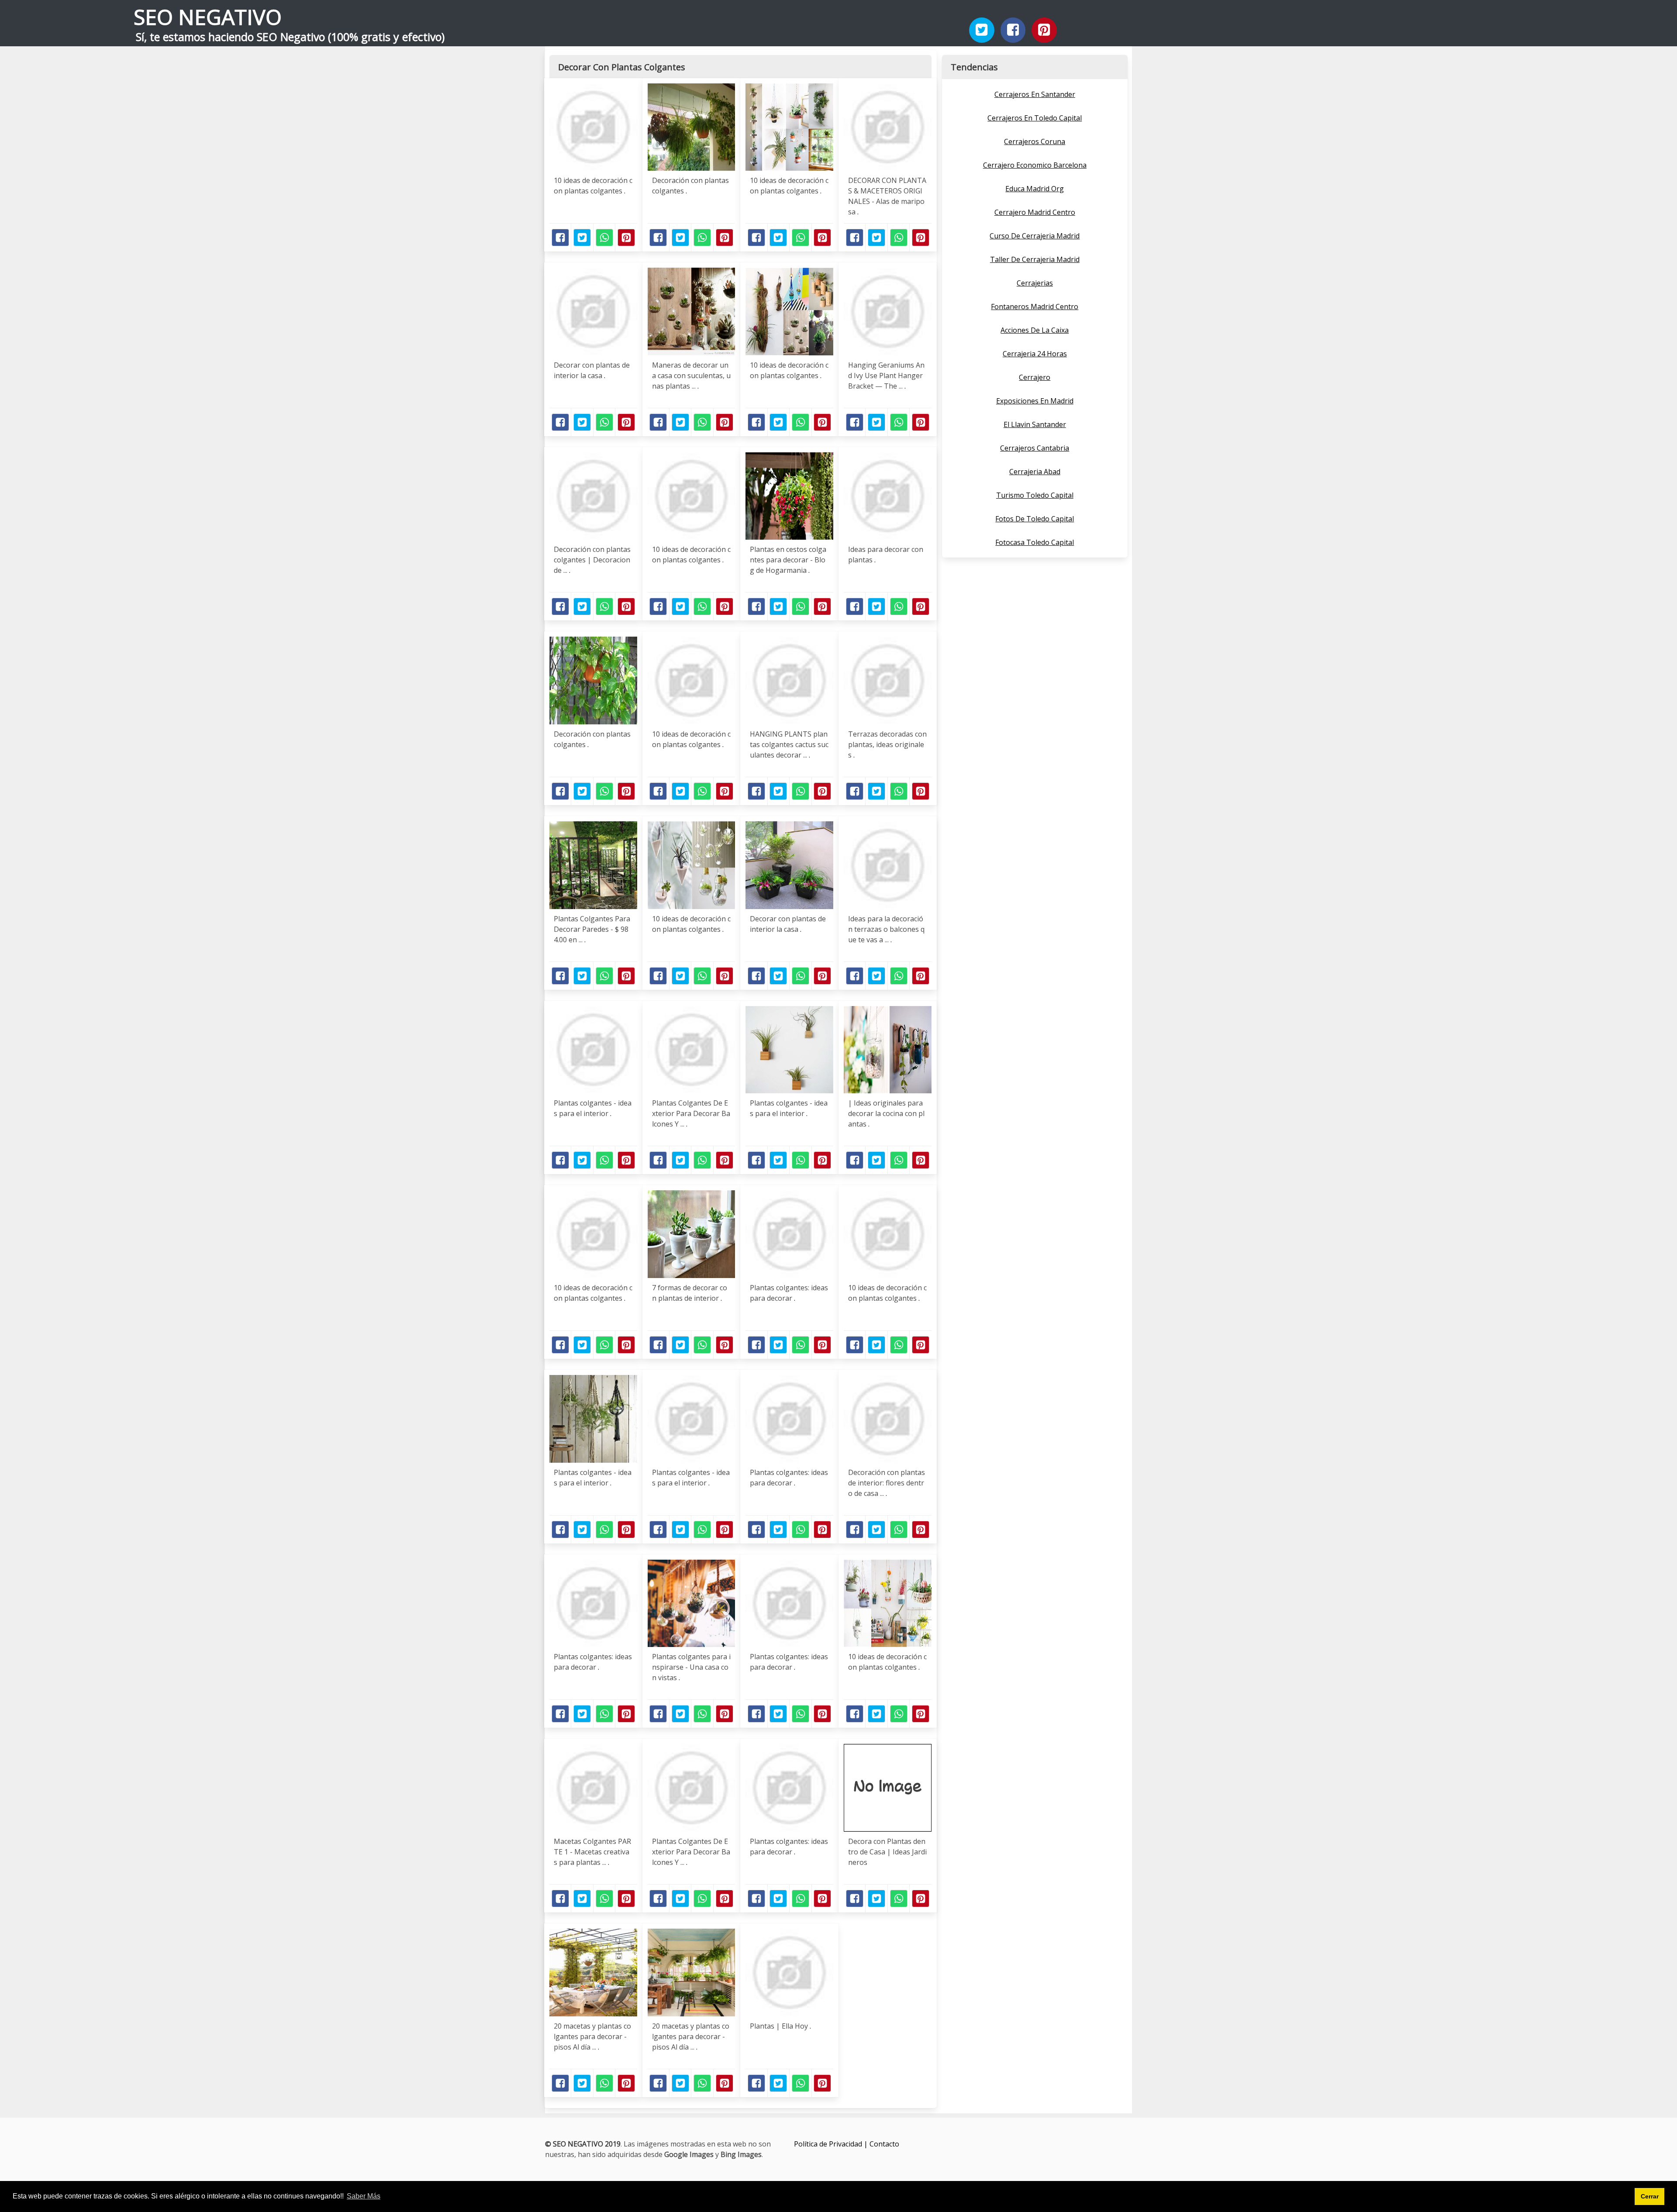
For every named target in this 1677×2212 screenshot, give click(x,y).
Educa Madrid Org (1035, 189)
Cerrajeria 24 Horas (1035, 354)
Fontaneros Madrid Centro (1035, 307)
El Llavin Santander (1035, 424)
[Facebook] (1013, 30)
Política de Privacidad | (832, 2144)
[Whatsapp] (604, 238)
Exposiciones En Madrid (1035, 401)
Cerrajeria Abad (1035, 472)
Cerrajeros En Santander (1035, 94)
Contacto (884, 2144)
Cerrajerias (1035, 283)
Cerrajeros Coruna (1035, 141)
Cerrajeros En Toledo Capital (1035, 118)
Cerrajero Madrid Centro (1035, 212)
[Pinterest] (1044, 30)
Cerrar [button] (1650, 2196)
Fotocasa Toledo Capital (1035, 542)
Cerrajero (1035, 377)
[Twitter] (982, 30)
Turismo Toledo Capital (1035, 495)
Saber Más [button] (364, 2196)
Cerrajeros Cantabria (1035, 448)
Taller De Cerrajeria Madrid (1035, 259)
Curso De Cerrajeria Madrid (1035, 236)
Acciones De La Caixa (1035, 330)
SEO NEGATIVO (208, 17)
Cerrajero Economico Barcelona (1035, 165)
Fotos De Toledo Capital (1035, 519)
